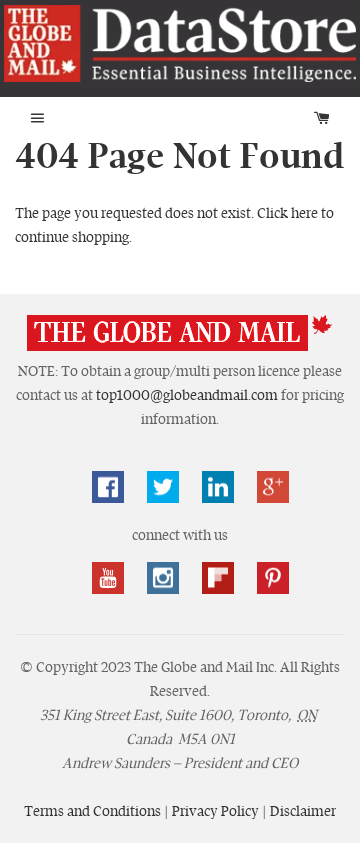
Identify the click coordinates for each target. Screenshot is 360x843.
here (304, 213)
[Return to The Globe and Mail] (180, 347)
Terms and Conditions (94, 811)
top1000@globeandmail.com (187, 395)
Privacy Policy (217, 811)
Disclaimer (303, 811)
